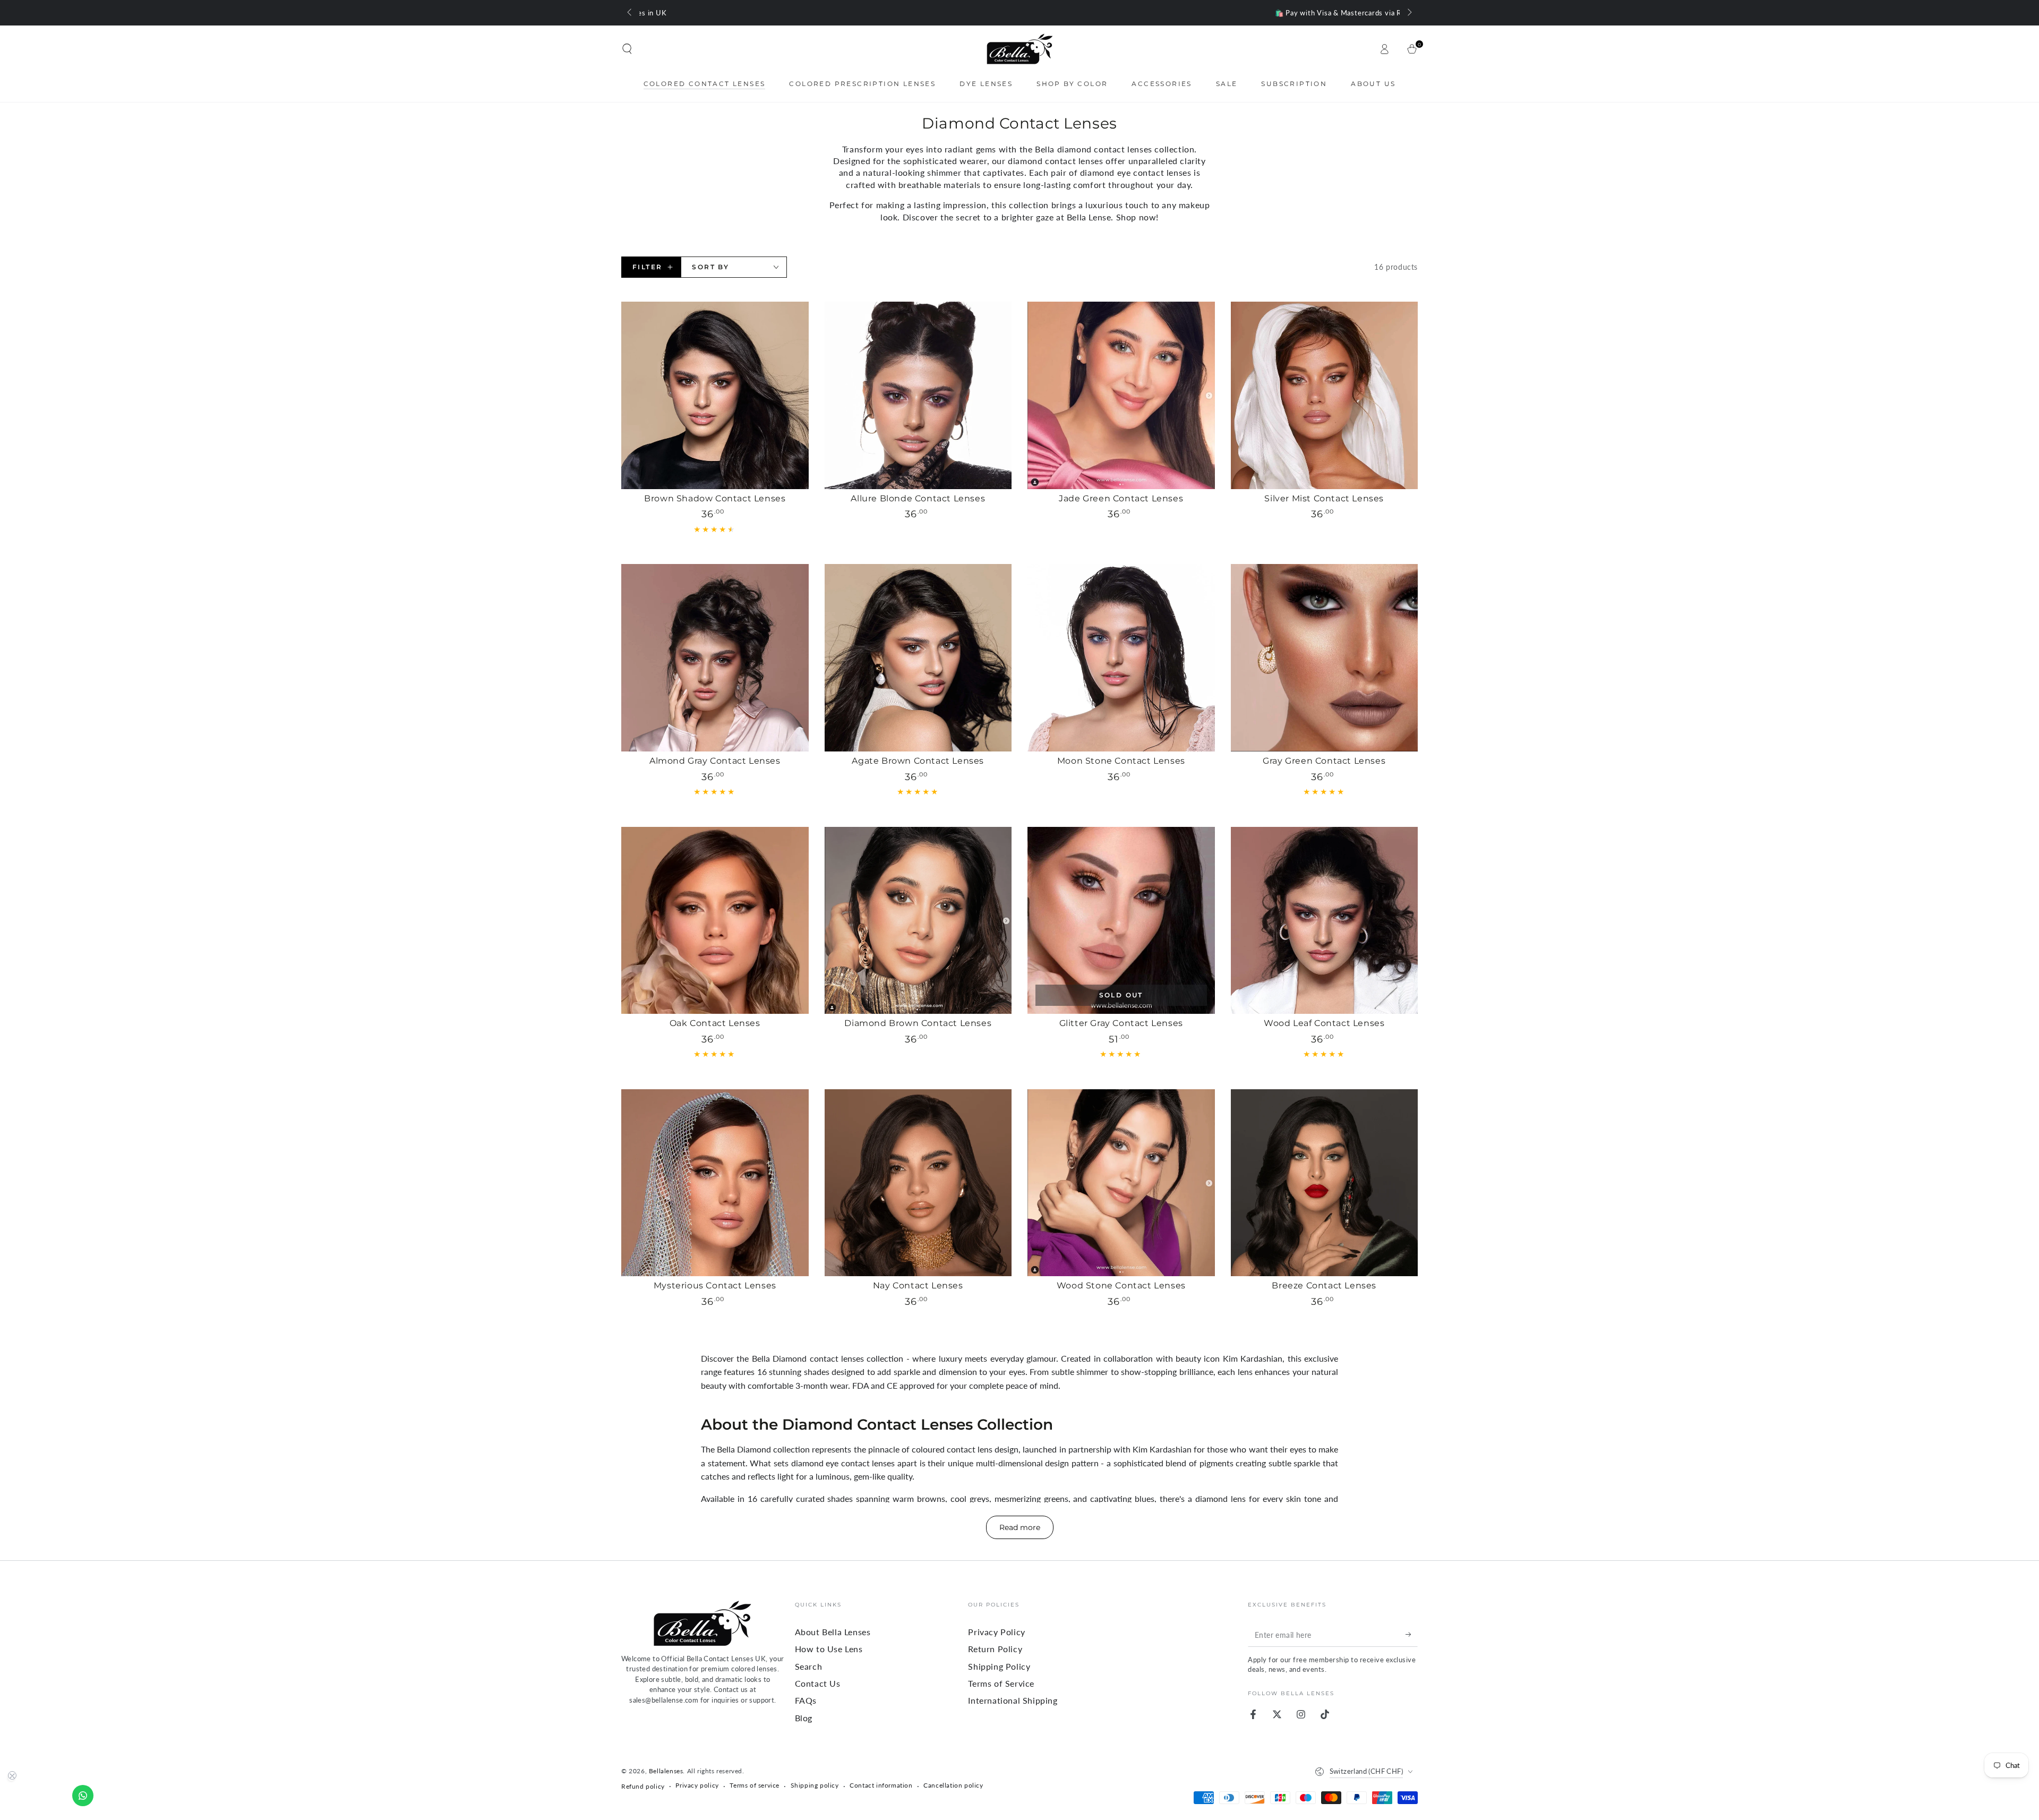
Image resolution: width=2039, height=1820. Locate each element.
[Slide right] (1409, 13)
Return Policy (995, 1649)
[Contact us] (83, 1796)
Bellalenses (666, 1771)
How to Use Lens (829, 1649)
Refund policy (643, 1786)
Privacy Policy (996, 1632)
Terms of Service (1001, 1683)
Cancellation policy (953, 1785)
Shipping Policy (999, 1666)
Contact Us (818, 1683)
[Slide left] (630, 13)
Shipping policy (815, 1785)
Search (809, 1666)
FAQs (806, 1700)
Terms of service (755, 1785)
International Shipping (1013, 1700)
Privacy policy (697, 1785)
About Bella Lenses (833, 1632)
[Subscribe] (1412, 1635)
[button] (627, 49)
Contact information (881, 1785)
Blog (804, 1718)
